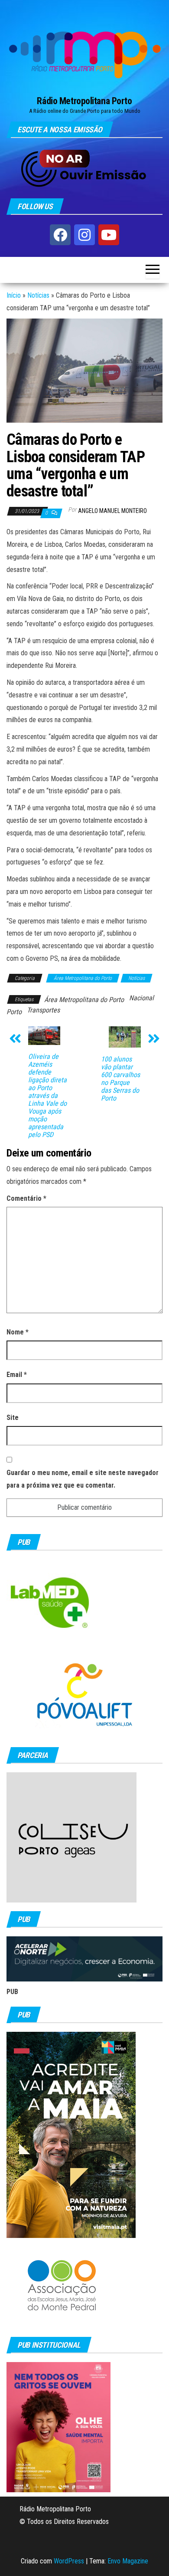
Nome (18, 1332)
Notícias (38, 295)
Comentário (26, 1198)
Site (13, 1418)
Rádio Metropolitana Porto (84, 101)
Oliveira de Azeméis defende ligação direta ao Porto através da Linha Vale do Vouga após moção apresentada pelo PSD (47, 1096)
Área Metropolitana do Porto (83, 978)
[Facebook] (60, 235)
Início (14, 295)
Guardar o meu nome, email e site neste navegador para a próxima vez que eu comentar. (83, 1479)
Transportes (43, 1010)
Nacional (141, 998)
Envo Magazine (128, 2561)
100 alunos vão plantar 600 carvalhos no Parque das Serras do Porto (120, 1079)
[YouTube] (109, 235)
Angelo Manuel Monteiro (112, 511)
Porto (14, 1012)
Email (17, 1375)
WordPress (69, 2561)
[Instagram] (84, 235)
